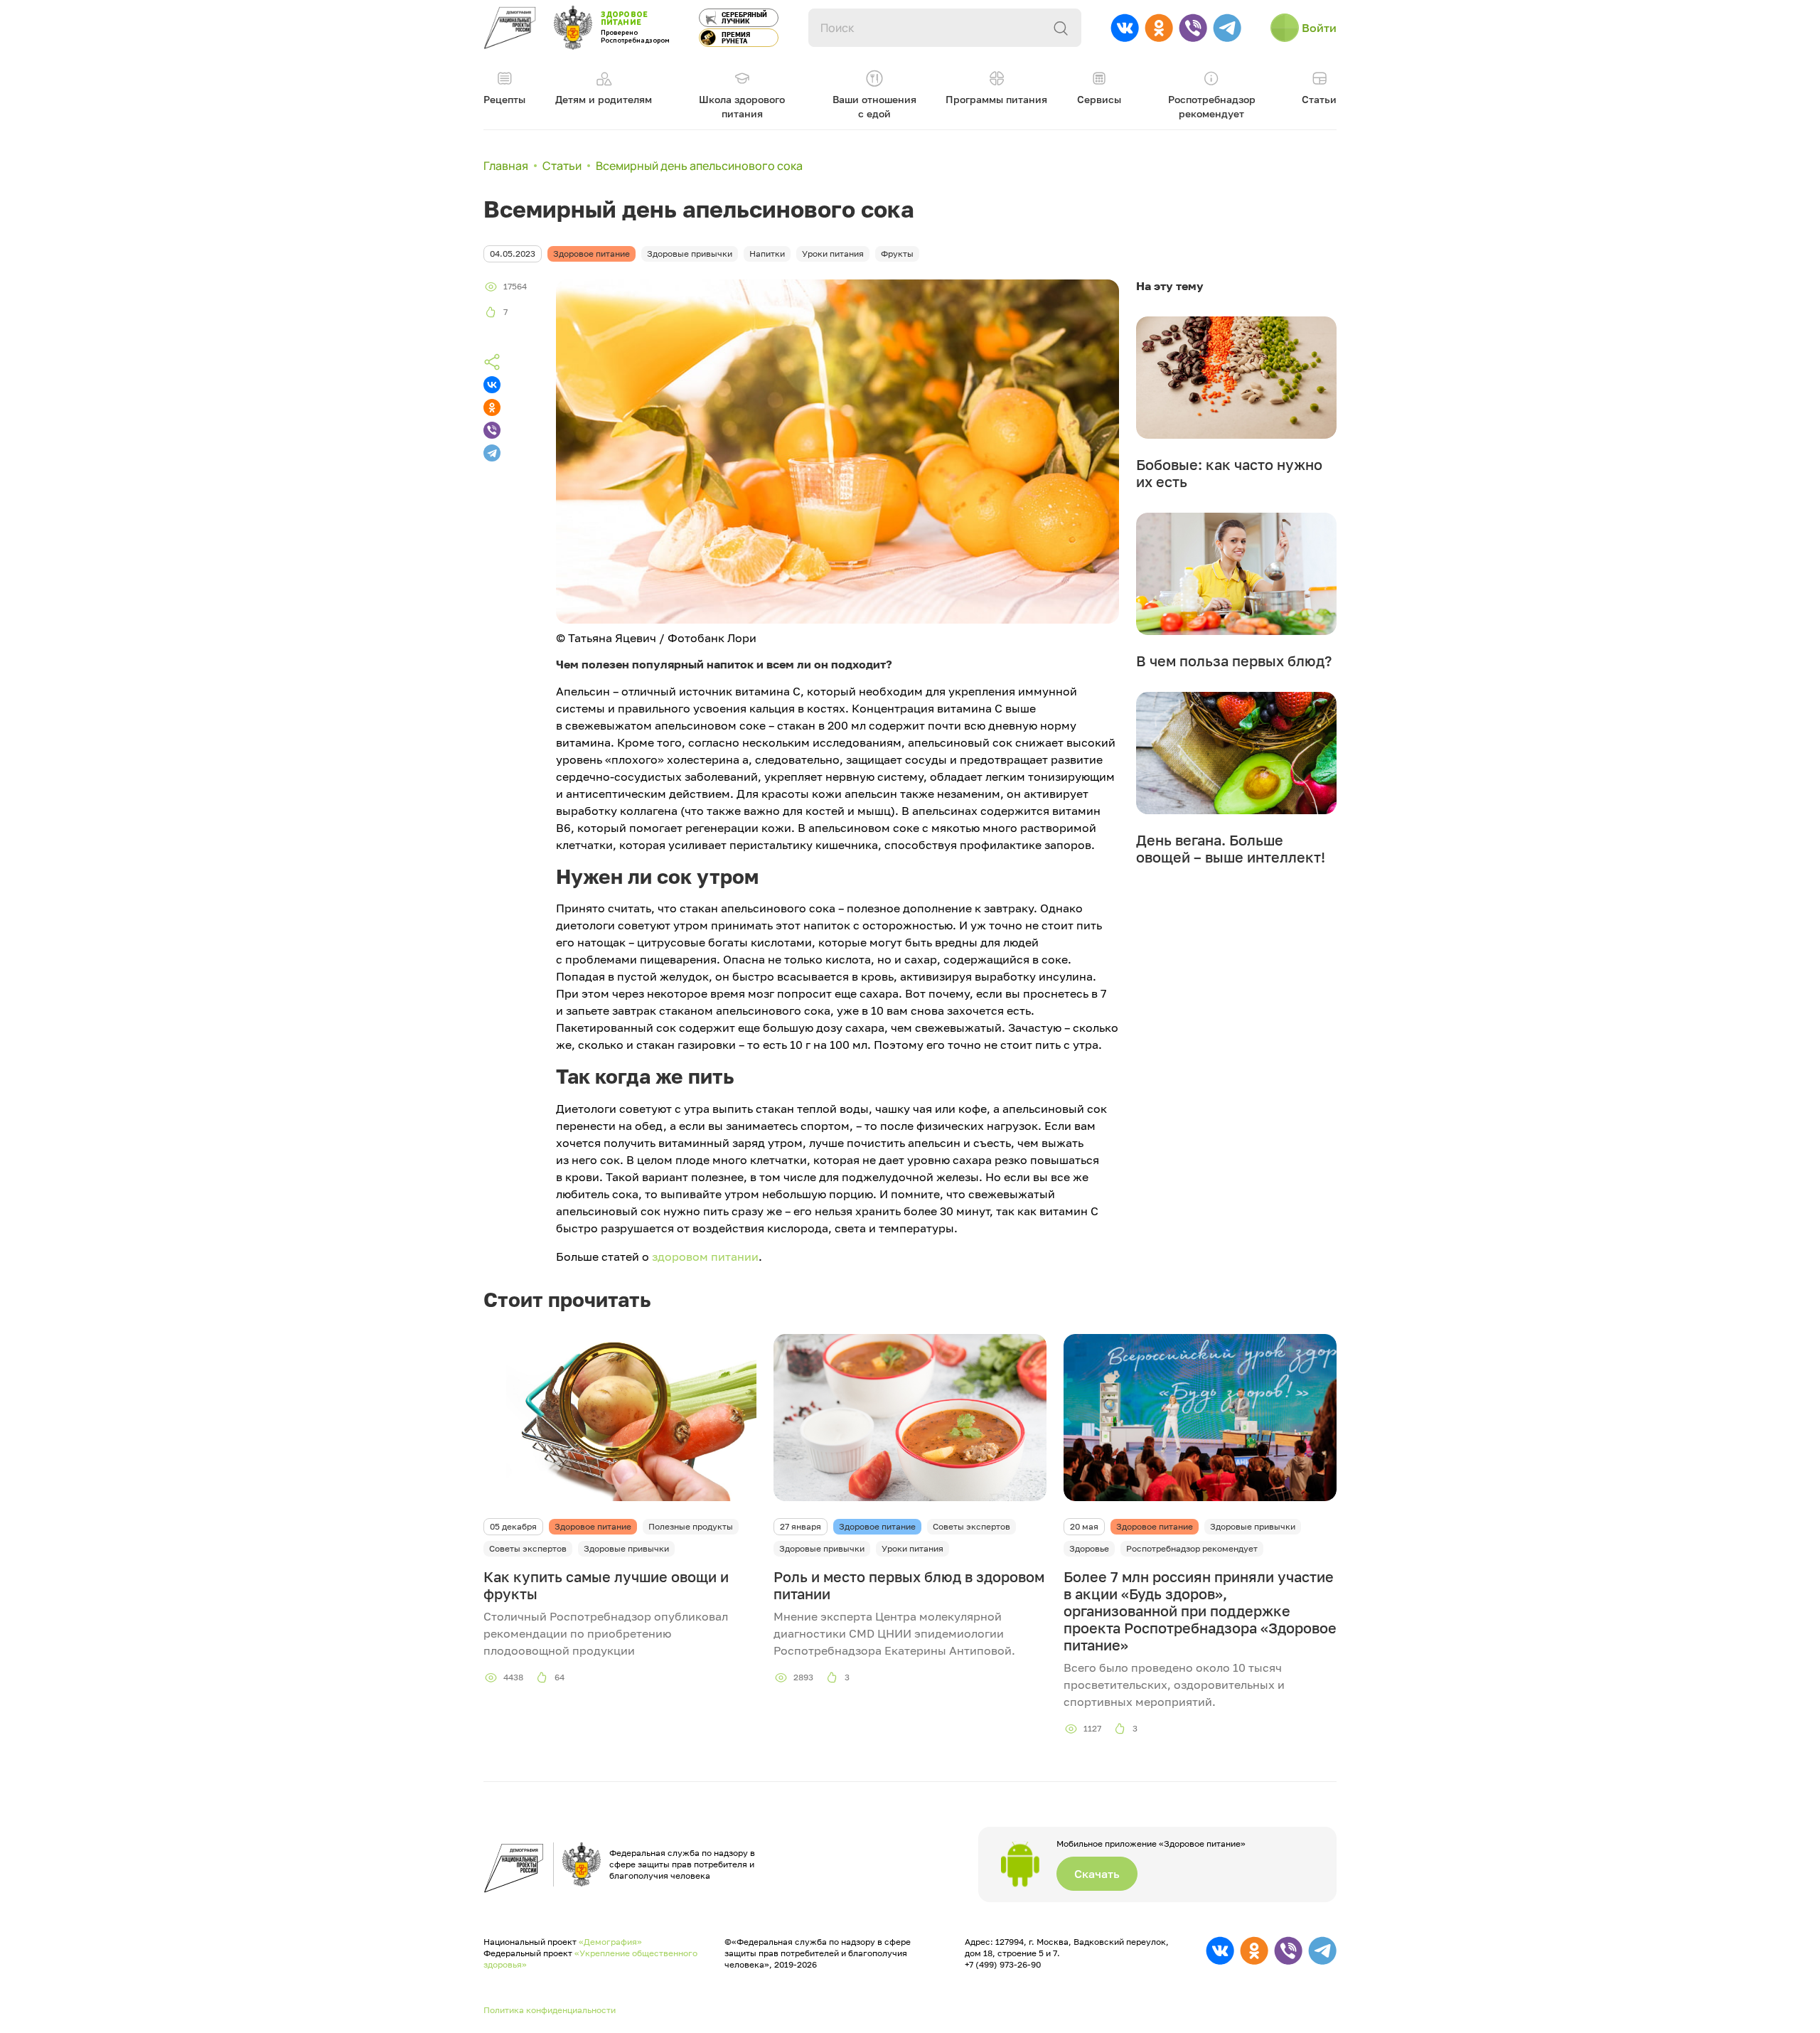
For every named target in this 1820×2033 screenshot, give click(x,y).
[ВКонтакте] (492, 385)
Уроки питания (912, 1548)
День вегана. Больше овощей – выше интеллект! (1231, 848)
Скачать (1097, 1874)
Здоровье (1089, 1548)
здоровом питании (705, 1256)
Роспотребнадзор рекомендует (1192, 1548)
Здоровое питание (593, 1526)
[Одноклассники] (492, 407)
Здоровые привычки (626, 1548)
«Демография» (610, 1942)
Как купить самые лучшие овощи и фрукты (606, 1585)
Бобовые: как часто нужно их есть (1229, 473)
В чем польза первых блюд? (1234, 661)
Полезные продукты (691, 1526)
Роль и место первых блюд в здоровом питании (909, 1585)
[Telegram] (492, 453)
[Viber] (492, 430)
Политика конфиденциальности (550, 2010)
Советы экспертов (528, 1548)
